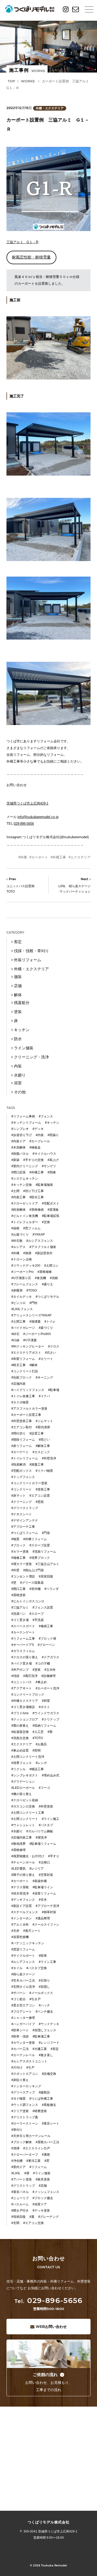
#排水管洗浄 (20, 1893)
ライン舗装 (24, 1048)
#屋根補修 (45, 1272)
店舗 (18, 986)
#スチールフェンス (25, 1912)
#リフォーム (38, 2167)
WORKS (28, 81)
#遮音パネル (20, 2192)
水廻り (20, 1075)
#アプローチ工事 (23, 1527)
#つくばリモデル (47, 1297)
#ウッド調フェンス (25, 2105)
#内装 (40, 1135)
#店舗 (43, 2186)
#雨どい (44, 1440)
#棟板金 (35, 1147)
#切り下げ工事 (33, 1191)
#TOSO (32, 1290)
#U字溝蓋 (30, 1340)
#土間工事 (18, 1322)
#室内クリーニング (25, 1166)
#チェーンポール (23, 1862)
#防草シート (20, 2030)
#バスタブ (46, 1825)
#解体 (33, 1365)
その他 (20, 1092)
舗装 (18, 977)
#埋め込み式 (51, 1775)
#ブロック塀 (47, 1639)
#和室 (46, 1701)
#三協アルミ (20, 1608)
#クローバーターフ (25, 2155)
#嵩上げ (53, 1160)
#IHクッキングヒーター (28, 1346)
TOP (11, 81)
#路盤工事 (37, 1465)
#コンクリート (22, 1489)
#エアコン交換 (33, 2223)
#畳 (50, 1732)
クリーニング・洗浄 (31, 1057)
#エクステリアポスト (26, 1353)
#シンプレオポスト (25, 1775)
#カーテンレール (23, 2055)
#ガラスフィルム (23, 1651)
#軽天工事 (18, 1365)
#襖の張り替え (22, 1794)
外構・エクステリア (50, 108)
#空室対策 (46, 1875)
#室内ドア (18, 2167)
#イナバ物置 (44, 1471)
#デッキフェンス (23, 1900)
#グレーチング (48, 2217)
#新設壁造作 (44, 1253)
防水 (18, 1039)
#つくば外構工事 (41, 2099)
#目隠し (44, 1987)
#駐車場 (54, 1390)
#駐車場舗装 (44, 1185)
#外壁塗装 (46, 1806)
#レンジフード (49, 2043)
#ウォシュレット (23, 1825)
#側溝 (27, 1253)
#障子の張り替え (23, 1875)
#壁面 (40, 1502)
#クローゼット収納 (25, 1800)
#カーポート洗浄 (47, 1688)
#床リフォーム (22, 1446)
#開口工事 (18, 1589)
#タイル (17, 1968)
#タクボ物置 (20, 1402)
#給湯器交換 (20, 1732)
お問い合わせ (51, 2327)
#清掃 (15, 2148)
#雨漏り (53, 1135)
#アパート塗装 (22, 2179)
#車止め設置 (20, 1750)
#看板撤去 (49, 2105)
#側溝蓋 (35, 1322)
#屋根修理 (18, 1850)
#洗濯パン (18, 1614)
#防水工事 (37, 1197)
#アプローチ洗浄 (47, 1906)
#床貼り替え (20, 2080)
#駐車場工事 (41, 2036)
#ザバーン (18, 1993)
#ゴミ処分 (18, 1999)
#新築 (15, 1160)
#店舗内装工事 (22, 1838)
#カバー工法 (20, 2049)
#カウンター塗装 (23, 2043)
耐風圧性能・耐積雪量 (31, 257)
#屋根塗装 (18, 1595)
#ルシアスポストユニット (29, 2061)
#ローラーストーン (25, 2123)
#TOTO (38, 1738)
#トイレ (50, 1322)
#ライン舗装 (42, 2173)
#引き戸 (35, 1999)
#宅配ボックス (22, 1471)
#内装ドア (18, 1141)
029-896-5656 (24, 824)
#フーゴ (44, 1788)
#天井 (15, 1931)
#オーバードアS (23, 1645)
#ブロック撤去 (43, 2198)
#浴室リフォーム (44, 1893)
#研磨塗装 (40, 2111)
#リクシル (18, 1769)
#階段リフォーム (23, 1440)
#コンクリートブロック (28, 1695)
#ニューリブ (20, 2198)
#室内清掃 (43, 1427)
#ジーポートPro (23, 1272)
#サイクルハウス (44, 1154)
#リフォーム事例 (23, 1116)
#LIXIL (16, 2173)
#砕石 (15, 1334)
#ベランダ (52, 1589)
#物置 (15, 1539)
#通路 (46, 2155)
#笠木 (43, 1900)
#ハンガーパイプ (23, 2024)
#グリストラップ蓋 (25, 2117)
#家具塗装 (43, 2179)
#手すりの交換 (33, 1160)
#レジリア (37, 1869)
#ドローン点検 (22, 1259)
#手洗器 (38, 1620)
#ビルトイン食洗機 (25, 1216)
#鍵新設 (44, 2092)
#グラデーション (23, 1782)
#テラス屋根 (20, 1887)
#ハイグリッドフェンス (28, 1390)
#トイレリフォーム (25, 1458)
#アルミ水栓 (20, 1925)
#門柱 (33, 1303)
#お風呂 (41, 1744)
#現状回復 (18, 2217)
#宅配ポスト (51, 1203)
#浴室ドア (40, 2204)
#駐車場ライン (43, 1887)
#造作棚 (35, 1589)
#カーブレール (40, 1141)
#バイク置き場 (22, 1663)
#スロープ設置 (40, 1545)
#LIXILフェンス (22, 1309)
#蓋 (32, 2217)
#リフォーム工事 (23, 1639)
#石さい (51, 1353)
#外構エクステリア (25, 1701)
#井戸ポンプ (20, 1670)
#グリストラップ (23, 2186)
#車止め (41, 1682)
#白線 (15, 1340)
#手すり (54, 1856)
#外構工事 (58, 857)
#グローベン (46, 1645)
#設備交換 (49, 2074)
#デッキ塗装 (41, 2211)
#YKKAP (39, 1235)
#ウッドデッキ (49, 2024)
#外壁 (15, 1570)
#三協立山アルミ (47, 1564)
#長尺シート (32, 1931)
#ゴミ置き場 (20, 1620)
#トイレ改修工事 (23, 1396)
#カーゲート (20, 1452)
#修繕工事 (46, 1626)
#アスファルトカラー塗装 (29, 1409)
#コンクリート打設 (25, 1371)
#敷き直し (46, 2055)
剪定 (18, 942)
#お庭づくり (20, 1235)
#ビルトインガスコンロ (28, 1601)
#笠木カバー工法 (23, 1981)
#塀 (27, 2173)
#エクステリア (80, 857)
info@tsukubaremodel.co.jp (38, 817)
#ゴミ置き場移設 (23, 1707)
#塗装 (37, 1670)
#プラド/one (20, 1713)
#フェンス (46, 1116)
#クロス (54, 1346)
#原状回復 (46, 1576)
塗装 (18, 1012)
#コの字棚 (43, 1663)
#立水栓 (50, 1670)
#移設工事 (37, 1769)
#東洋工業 (33, 2161)
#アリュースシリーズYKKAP (31, 1315)
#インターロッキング (26, 2086)
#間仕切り (18, 1433)
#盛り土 (47, 1284)
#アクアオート (22, 1688)
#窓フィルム (32, 1228)
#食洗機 (40, 1278)
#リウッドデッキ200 (26, 1266)
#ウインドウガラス (46, 1713)
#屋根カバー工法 (47, 2142)
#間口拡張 (18, 1172)
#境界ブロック (40, 1558)
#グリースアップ (23, 2092)
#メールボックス (41, 1993)
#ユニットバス (22, 1682)
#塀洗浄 (41, 1838)
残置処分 (22, 1003)
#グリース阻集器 (32, 1583)
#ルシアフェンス (23, 1962)
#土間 (15, 1191)
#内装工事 (18, 1197)
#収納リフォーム (44, 1726)
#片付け (17, 2068)
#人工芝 (38, 1732)
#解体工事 (43, 1446)
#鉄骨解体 (18, 1210)
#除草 (43, 1956)
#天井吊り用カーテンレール (31, 2136)
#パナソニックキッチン (28, 1943)
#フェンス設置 (43, 1608)
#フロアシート (22, 2012)
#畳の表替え (20, 1726)
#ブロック (18, 1545)
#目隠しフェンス (44, 2030)
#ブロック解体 (22, 2142)
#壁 (14, 1583)
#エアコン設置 (40, 1496)
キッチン (22, 1030)
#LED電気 (18, 1869)
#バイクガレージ (23, 1328)
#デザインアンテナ (25, 1520)
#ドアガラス (51, 1657)
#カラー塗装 (20, 1552)
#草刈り (17, 2130)
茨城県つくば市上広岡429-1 (27, 803)
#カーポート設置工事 (26, 1415)
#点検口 (44, 1862)
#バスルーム (20, 2204)
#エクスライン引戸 (37, 2148)
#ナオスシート (22, 1514)
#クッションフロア (25, 1719)
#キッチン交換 (22, 1185)
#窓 (47, 2161)
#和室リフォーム (23, 1359)
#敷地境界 (18, 1844)
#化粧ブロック (22, 1377)
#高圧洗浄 (30, 1676)
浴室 (18, 1083)
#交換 (46, 1222)
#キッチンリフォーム (26, 1123)
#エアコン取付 (22, 1427)
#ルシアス (18, 1247)
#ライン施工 (51, 1819)
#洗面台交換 (20, 1738)
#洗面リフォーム (44, 1552)
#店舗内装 (18, 1384)
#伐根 (54, 1278)
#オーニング (44, 1377)
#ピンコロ (18, 1303)
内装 (18, 1066)
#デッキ (38, 1129)
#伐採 (15, 1676)
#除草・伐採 (20, 2036)
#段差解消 (18, 1465)
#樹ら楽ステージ (23, 1974)
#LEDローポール (23, 1788)
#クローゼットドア (25, 1203)
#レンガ (41, 1763)
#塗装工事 (43, 1489)
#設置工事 (37, 1433)
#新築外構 (40, 1881)
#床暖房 (17, 1290)
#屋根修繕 (37, 1210)
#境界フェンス (22, 1763)
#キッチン (52, 1123)
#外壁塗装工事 (22, 1421)
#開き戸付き (20, 2211)
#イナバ (44, 1396)
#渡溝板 (53, 1210)
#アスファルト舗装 (43, 1247)
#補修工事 (18, 1558)
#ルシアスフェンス (40, 1241)
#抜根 (15, 1228)
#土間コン (51, 1266)
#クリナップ (51, 1719)
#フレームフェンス (25, 1284)
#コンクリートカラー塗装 (29, 1483)
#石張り (44, 1981)
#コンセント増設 (23, 1576)
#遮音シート (51, 2123)
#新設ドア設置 (22, 1906)
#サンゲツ (49, 1166)
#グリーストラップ (25, 1508)
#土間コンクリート (25, 1819)
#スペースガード (23, 1626)
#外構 (23, 857)
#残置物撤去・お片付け (28, 1856)
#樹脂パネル (20, 1154)
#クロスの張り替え (25, 1657)
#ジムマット (44, 1421)
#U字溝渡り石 (21, 1278)
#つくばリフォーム (25, 1533)
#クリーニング (22, 1502)
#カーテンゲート (23, 1632)
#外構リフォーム (35, 1539)
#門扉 (46, 1533)
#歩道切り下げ (22, 1135)
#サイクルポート (23, 1956)
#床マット (18, 1496)
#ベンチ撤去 (44, 2012)
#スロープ (37, 1614)
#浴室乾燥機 (20, 1937)
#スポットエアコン (25, 2074)
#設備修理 (48, 1676)
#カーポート (39, 857)
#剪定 (55, 2049)
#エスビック (41, 1452)
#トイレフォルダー (25, 1222)
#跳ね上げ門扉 (33, 1570)
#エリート (46, 1359)
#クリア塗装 (20, 2111)
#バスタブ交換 (37, 1968)
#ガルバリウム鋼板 (40, 1831)
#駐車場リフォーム (43, 1844)
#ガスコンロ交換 (23, 1806)
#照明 (37, 1750)
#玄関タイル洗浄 (23, 1987)
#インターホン (22, 1918)
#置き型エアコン (23, 2005)
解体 (18, 995)
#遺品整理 (43, 1918)
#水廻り (17, 1831)
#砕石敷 (17, 1241)
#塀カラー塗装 (22, 1564)
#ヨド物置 (18, 2099)
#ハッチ (44, 2005)
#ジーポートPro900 (37, 1334)
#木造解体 (18, 1147)
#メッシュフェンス (46, 2192)
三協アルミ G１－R (22, 242)
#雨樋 (52, 1172)
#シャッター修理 (23, 2018)
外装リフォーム (28, 960)
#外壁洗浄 (49, 1458)
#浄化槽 (17, 2161)
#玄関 (15, 2223)
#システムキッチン (25, 1179)
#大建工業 (40, 2049)
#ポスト (44, 1707)
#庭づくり (46, 1328)
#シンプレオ (20, 1129)
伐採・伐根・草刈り (31, 951)
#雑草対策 (49, 1912)
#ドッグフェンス (23, 1477)
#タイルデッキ (22, 1297)
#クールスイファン (46, 1925)
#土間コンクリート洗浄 (28, 1757)
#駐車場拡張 (51, 1216)
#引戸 (30, 2068)
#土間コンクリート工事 (28, 1813)
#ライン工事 (47, 1962)
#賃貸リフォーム (23, 1949)
